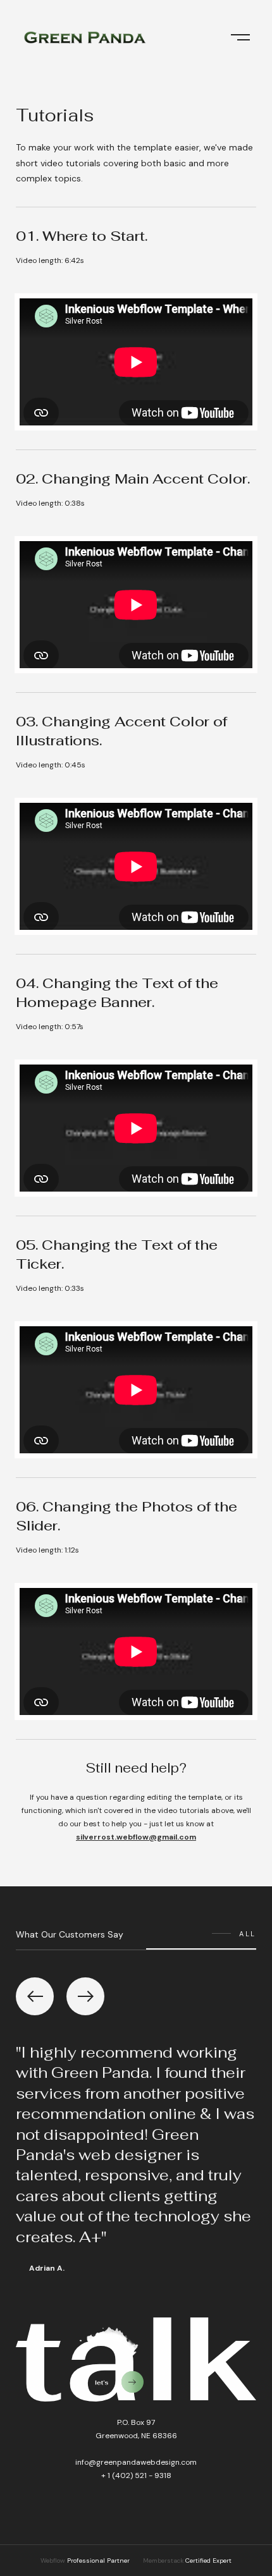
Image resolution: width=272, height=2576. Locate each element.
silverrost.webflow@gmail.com (136, 1837)
